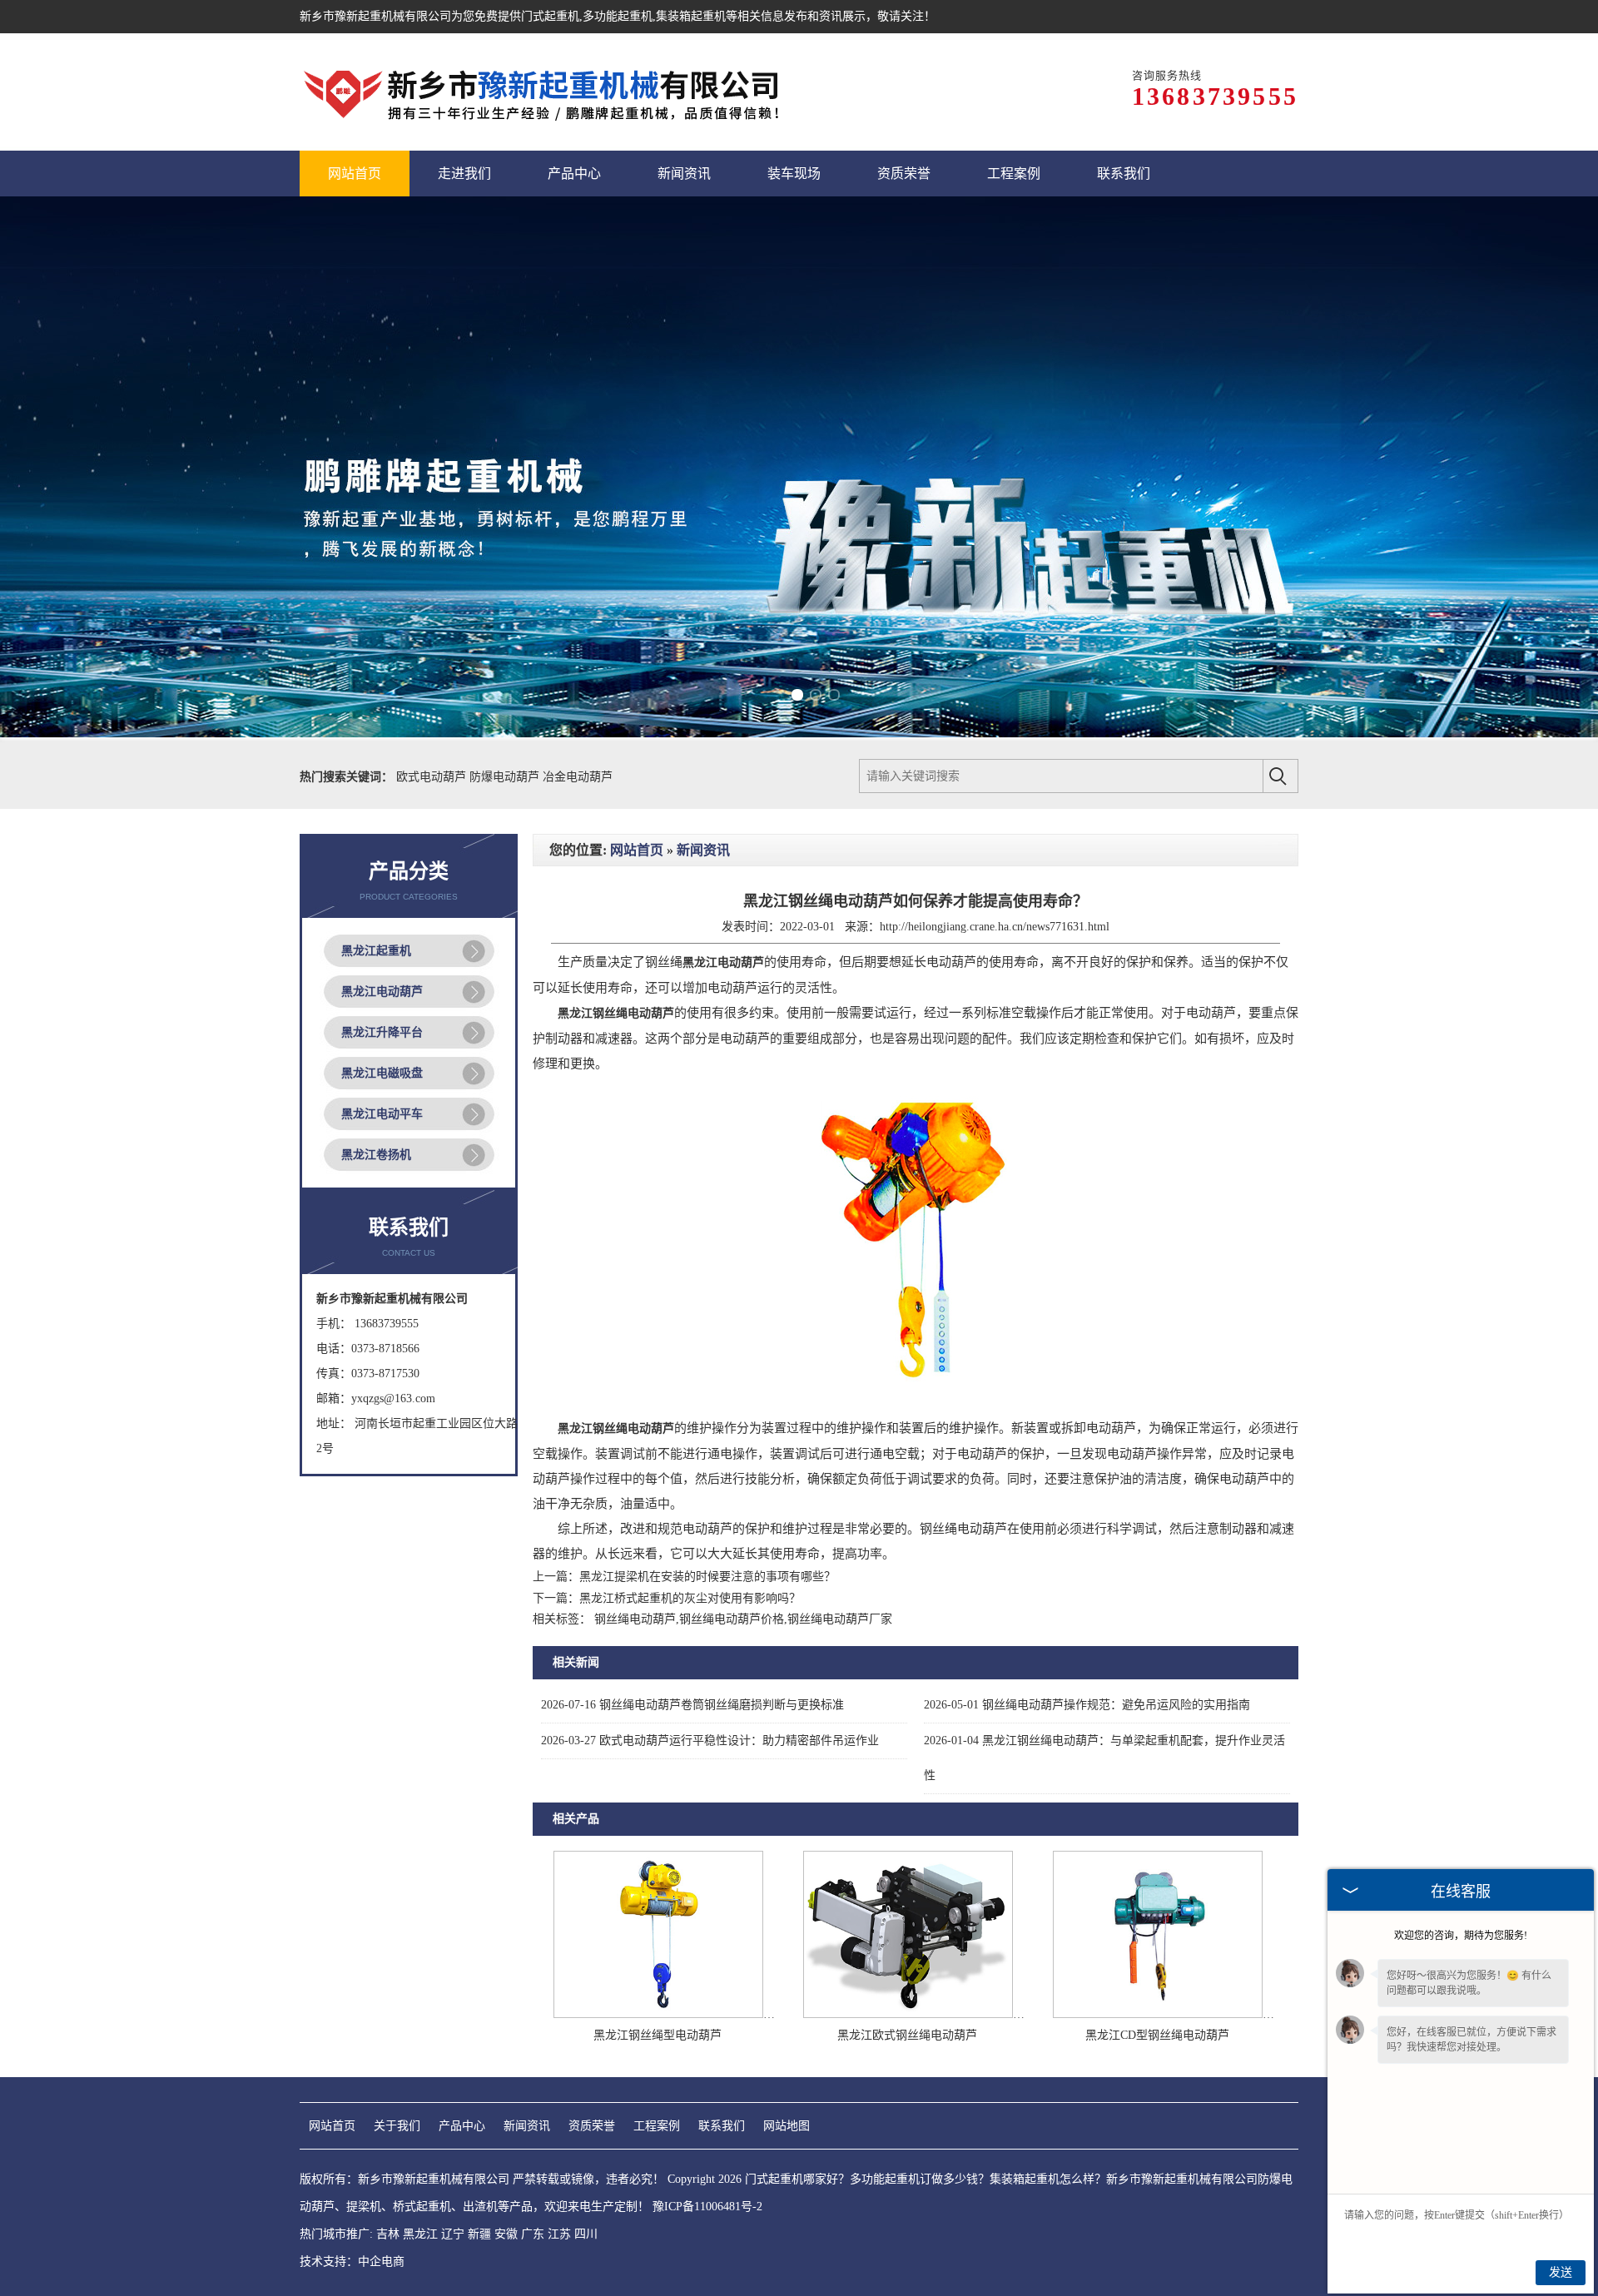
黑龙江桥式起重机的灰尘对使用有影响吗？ (690, 1598)
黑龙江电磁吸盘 (382, 1073)
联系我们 (722, 2126)
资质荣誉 (592, 2126)
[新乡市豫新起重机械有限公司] (545, 92)
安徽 (506, 2234)
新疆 (479, 2234)
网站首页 (637, 850)
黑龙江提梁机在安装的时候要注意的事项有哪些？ (707, 1577)
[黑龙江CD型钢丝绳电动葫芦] (1158, 2014)
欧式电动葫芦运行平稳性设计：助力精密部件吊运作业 (710, 1741)
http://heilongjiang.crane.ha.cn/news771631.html (995, 927)
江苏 (559, 2234)
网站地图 (787, 2126)
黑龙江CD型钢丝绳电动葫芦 (1157, 2035)
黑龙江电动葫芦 (382, 992)
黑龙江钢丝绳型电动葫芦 (658, 2035)
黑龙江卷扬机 (376, 1155)
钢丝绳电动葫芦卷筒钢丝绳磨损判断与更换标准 (692, 1705)
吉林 (388, 2234)
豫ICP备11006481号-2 (707, 2207)
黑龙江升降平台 (382, 1032)
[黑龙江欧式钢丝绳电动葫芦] (908, 2014)
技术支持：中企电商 (352, 2261)
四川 (586, 2234)
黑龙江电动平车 (382, 1114)
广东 (533, 2234)
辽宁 (453, 2234)
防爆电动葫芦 (506, 777)
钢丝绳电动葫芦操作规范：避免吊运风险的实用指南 (1087, 1705)
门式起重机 (550, 16)
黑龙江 (420, 2234)
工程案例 (657, 2126)
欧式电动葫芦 (433, 777)
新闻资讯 (703, 850)
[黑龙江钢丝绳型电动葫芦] (658, 2014)
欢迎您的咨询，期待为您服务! (1461, 1936)
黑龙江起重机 (376, 951)
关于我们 (397, 2126)
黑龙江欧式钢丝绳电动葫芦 (907, 2035)
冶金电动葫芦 (578, 777)
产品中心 (462, 2126)
